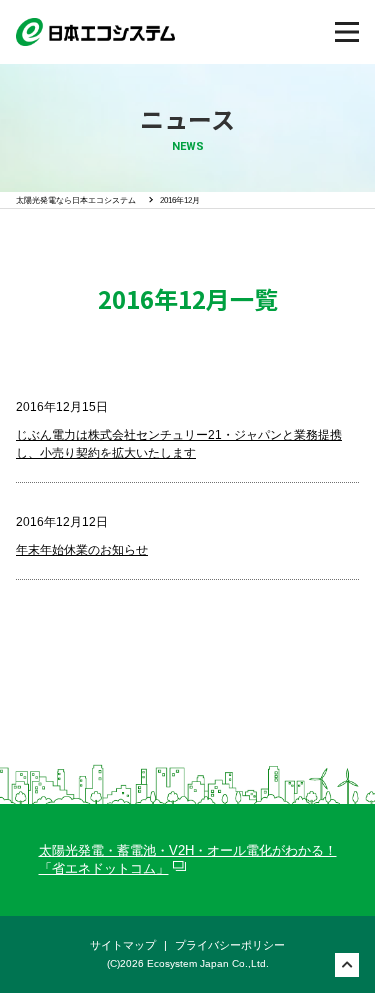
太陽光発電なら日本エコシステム (76, 200)
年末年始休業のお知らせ (82, 550)
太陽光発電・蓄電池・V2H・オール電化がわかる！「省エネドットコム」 (188, 859)
